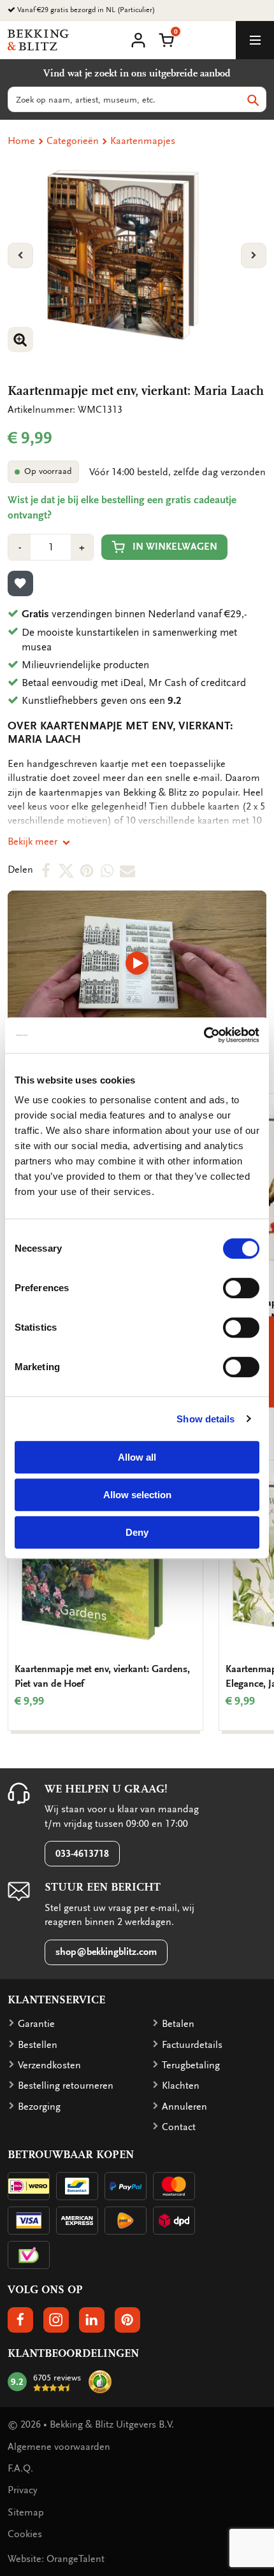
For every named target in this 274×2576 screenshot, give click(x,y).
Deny (137, 1532)
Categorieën (73, 141)
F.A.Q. (20, 2468)
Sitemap (26, 2512)
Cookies (25, 2534)
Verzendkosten (49, 2065)
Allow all (137, 1457)
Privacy (22, 2490)
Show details (205, 1419)
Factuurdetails (192, 2045)
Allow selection (137, 1495)
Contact (179, 2127)
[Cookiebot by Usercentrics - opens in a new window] (204, 1035)
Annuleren (184, 2107)
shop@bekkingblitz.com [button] (106, 1952)
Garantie (36, 2024)
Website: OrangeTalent (56, 2559)
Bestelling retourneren (66, 2086)
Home (21, 141)
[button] (166, 39)
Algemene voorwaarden (59, 2447)
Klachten (181, 2086)
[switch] (241, 1288)
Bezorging (39, 2107)
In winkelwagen (175, 547)
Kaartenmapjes (143, 141)
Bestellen (38, 2045)
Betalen (178, 2024)
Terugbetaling (191, 2065)
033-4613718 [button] (82, 1854)
